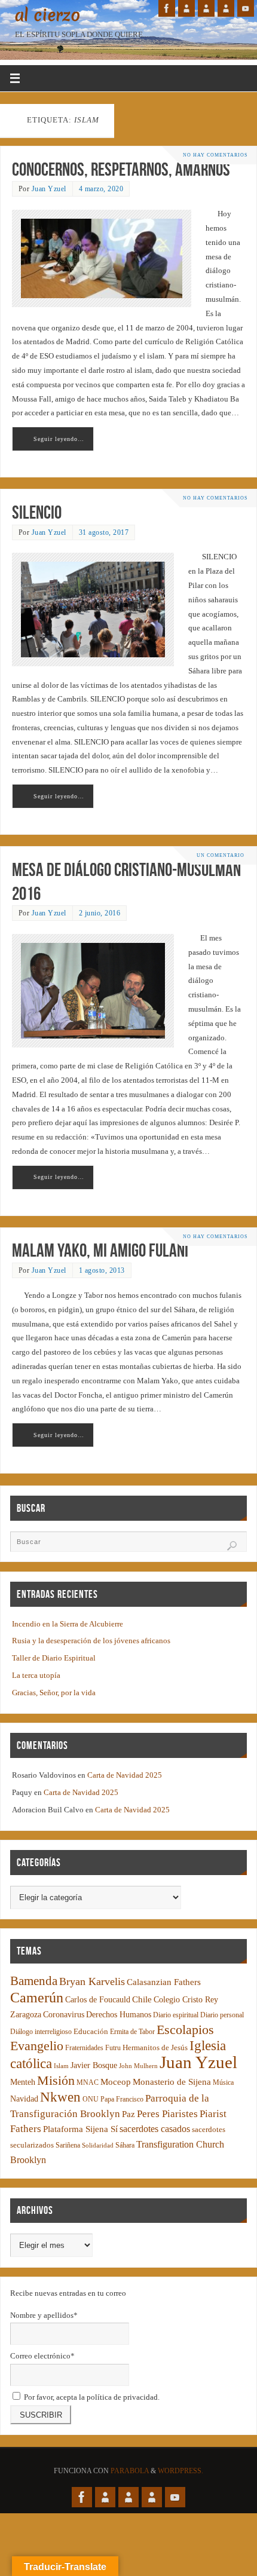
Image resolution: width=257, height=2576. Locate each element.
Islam (61, 2066)
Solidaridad (98, 2145)
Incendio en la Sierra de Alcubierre (68, 1624)
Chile (142, 1999)
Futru (113, 2048)
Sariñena (68, 2145)
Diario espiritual (176, 2015)
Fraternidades (84, 2048)
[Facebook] (167, 8)
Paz (128, 2114)
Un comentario (221, 855)
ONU (91, 2099)
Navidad (24, 2099)
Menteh (23, 2082)
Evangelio (37, 2046)
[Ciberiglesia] (226, 8)
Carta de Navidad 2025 (125, 1775)
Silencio (37, 512)
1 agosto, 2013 (102, 1270)
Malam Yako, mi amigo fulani (100, 1250)
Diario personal (222, 2015)
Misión (56, 2080)
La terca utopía (36, 1676)
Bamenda (34, 1981)
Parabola (130, 2471)
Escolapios (185, 2030)
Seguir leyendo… (59, 439)
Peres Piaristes (167, 2114)
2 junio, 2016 (100, 913)
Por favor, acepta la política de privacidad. (91, 2397)
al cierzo (48, 16)
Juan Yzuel (49, 189)
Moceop (116, 2082)
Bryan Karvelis (92, 1981)
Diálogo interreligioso (41, 2032)
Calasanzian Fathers (164, 1982)
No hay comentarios (215, 155)
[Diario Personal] (186, 8)
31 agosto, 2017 (104, 532)
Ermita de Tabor (132, 2032)
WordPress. (180, 2471)
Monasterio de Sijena (172, 2082)
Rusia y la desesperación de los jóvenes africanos (91, 1641)
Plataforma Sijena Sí (80, 2129)
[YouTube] (246, 8)
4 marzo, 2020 (101, 189)
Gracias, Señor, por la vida (54, 1693)
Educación (91, 2032)
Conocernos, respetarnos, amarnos (121, 169)
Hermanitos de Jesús (155, 2047)
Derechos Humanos (119, 2015)
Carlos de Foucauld (98, 2000)
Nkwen (60, 2097)
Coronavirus (64, 2015)
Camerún (37, 1997)
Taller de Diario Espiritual (54, 1658)
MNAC (88, 2083)
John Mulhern (138, 2066)
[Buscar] (232, 1546)
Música (223, 2083)
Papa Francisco (122, 2099)
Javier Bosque (94, 2065)
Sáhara (125, 2145)
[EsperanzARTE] (206, 8)
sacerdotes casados (155, 2129)
